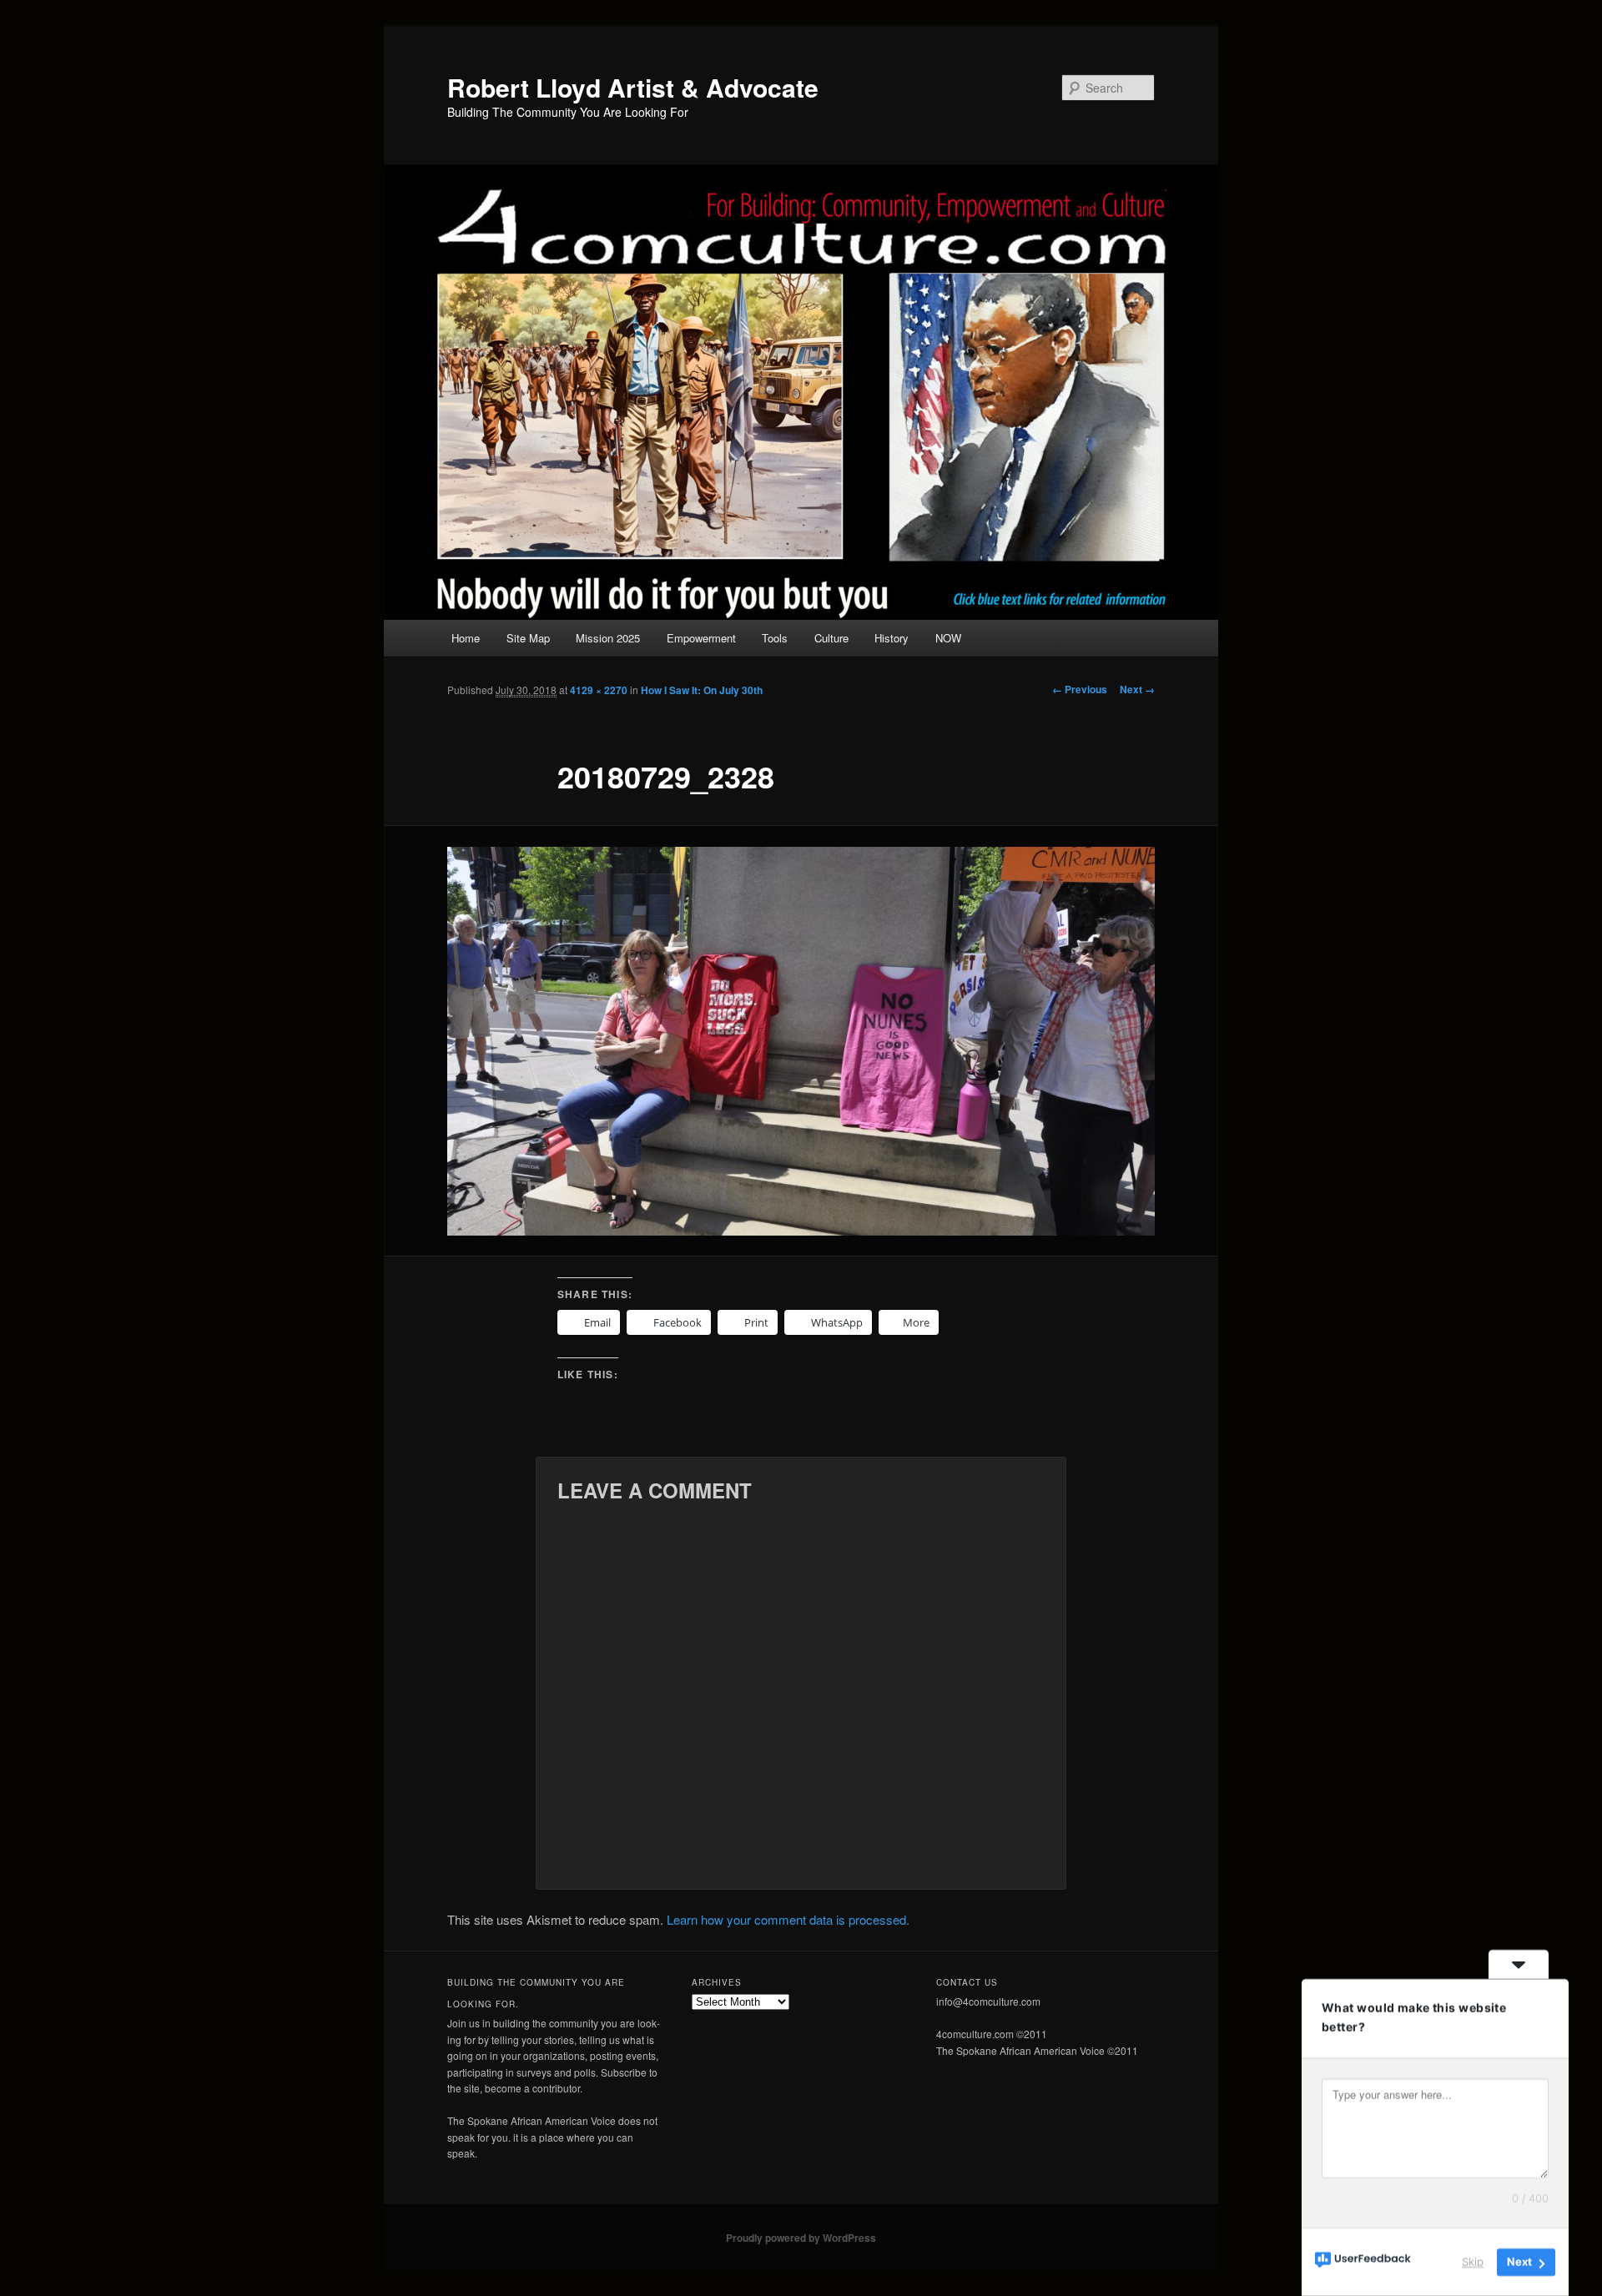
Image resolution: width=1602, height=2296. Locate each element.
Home (466, 638)
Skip (1473, 2262)
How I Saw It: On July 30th (702, 690)
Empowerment (701, 638)
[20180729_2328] (801, 1041)
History (892, 638)
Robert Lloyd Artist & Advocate (633, 87)
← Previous (1080, 689)
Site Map (528, 638)
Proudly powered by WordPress (801, 2238)
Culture (831, 638)
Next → (1137, 689)
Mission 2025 (608, 638)
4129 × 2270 (599, 690)
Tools (775, 638)
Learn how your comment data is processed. (788, 1919)
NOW (948, 638)
